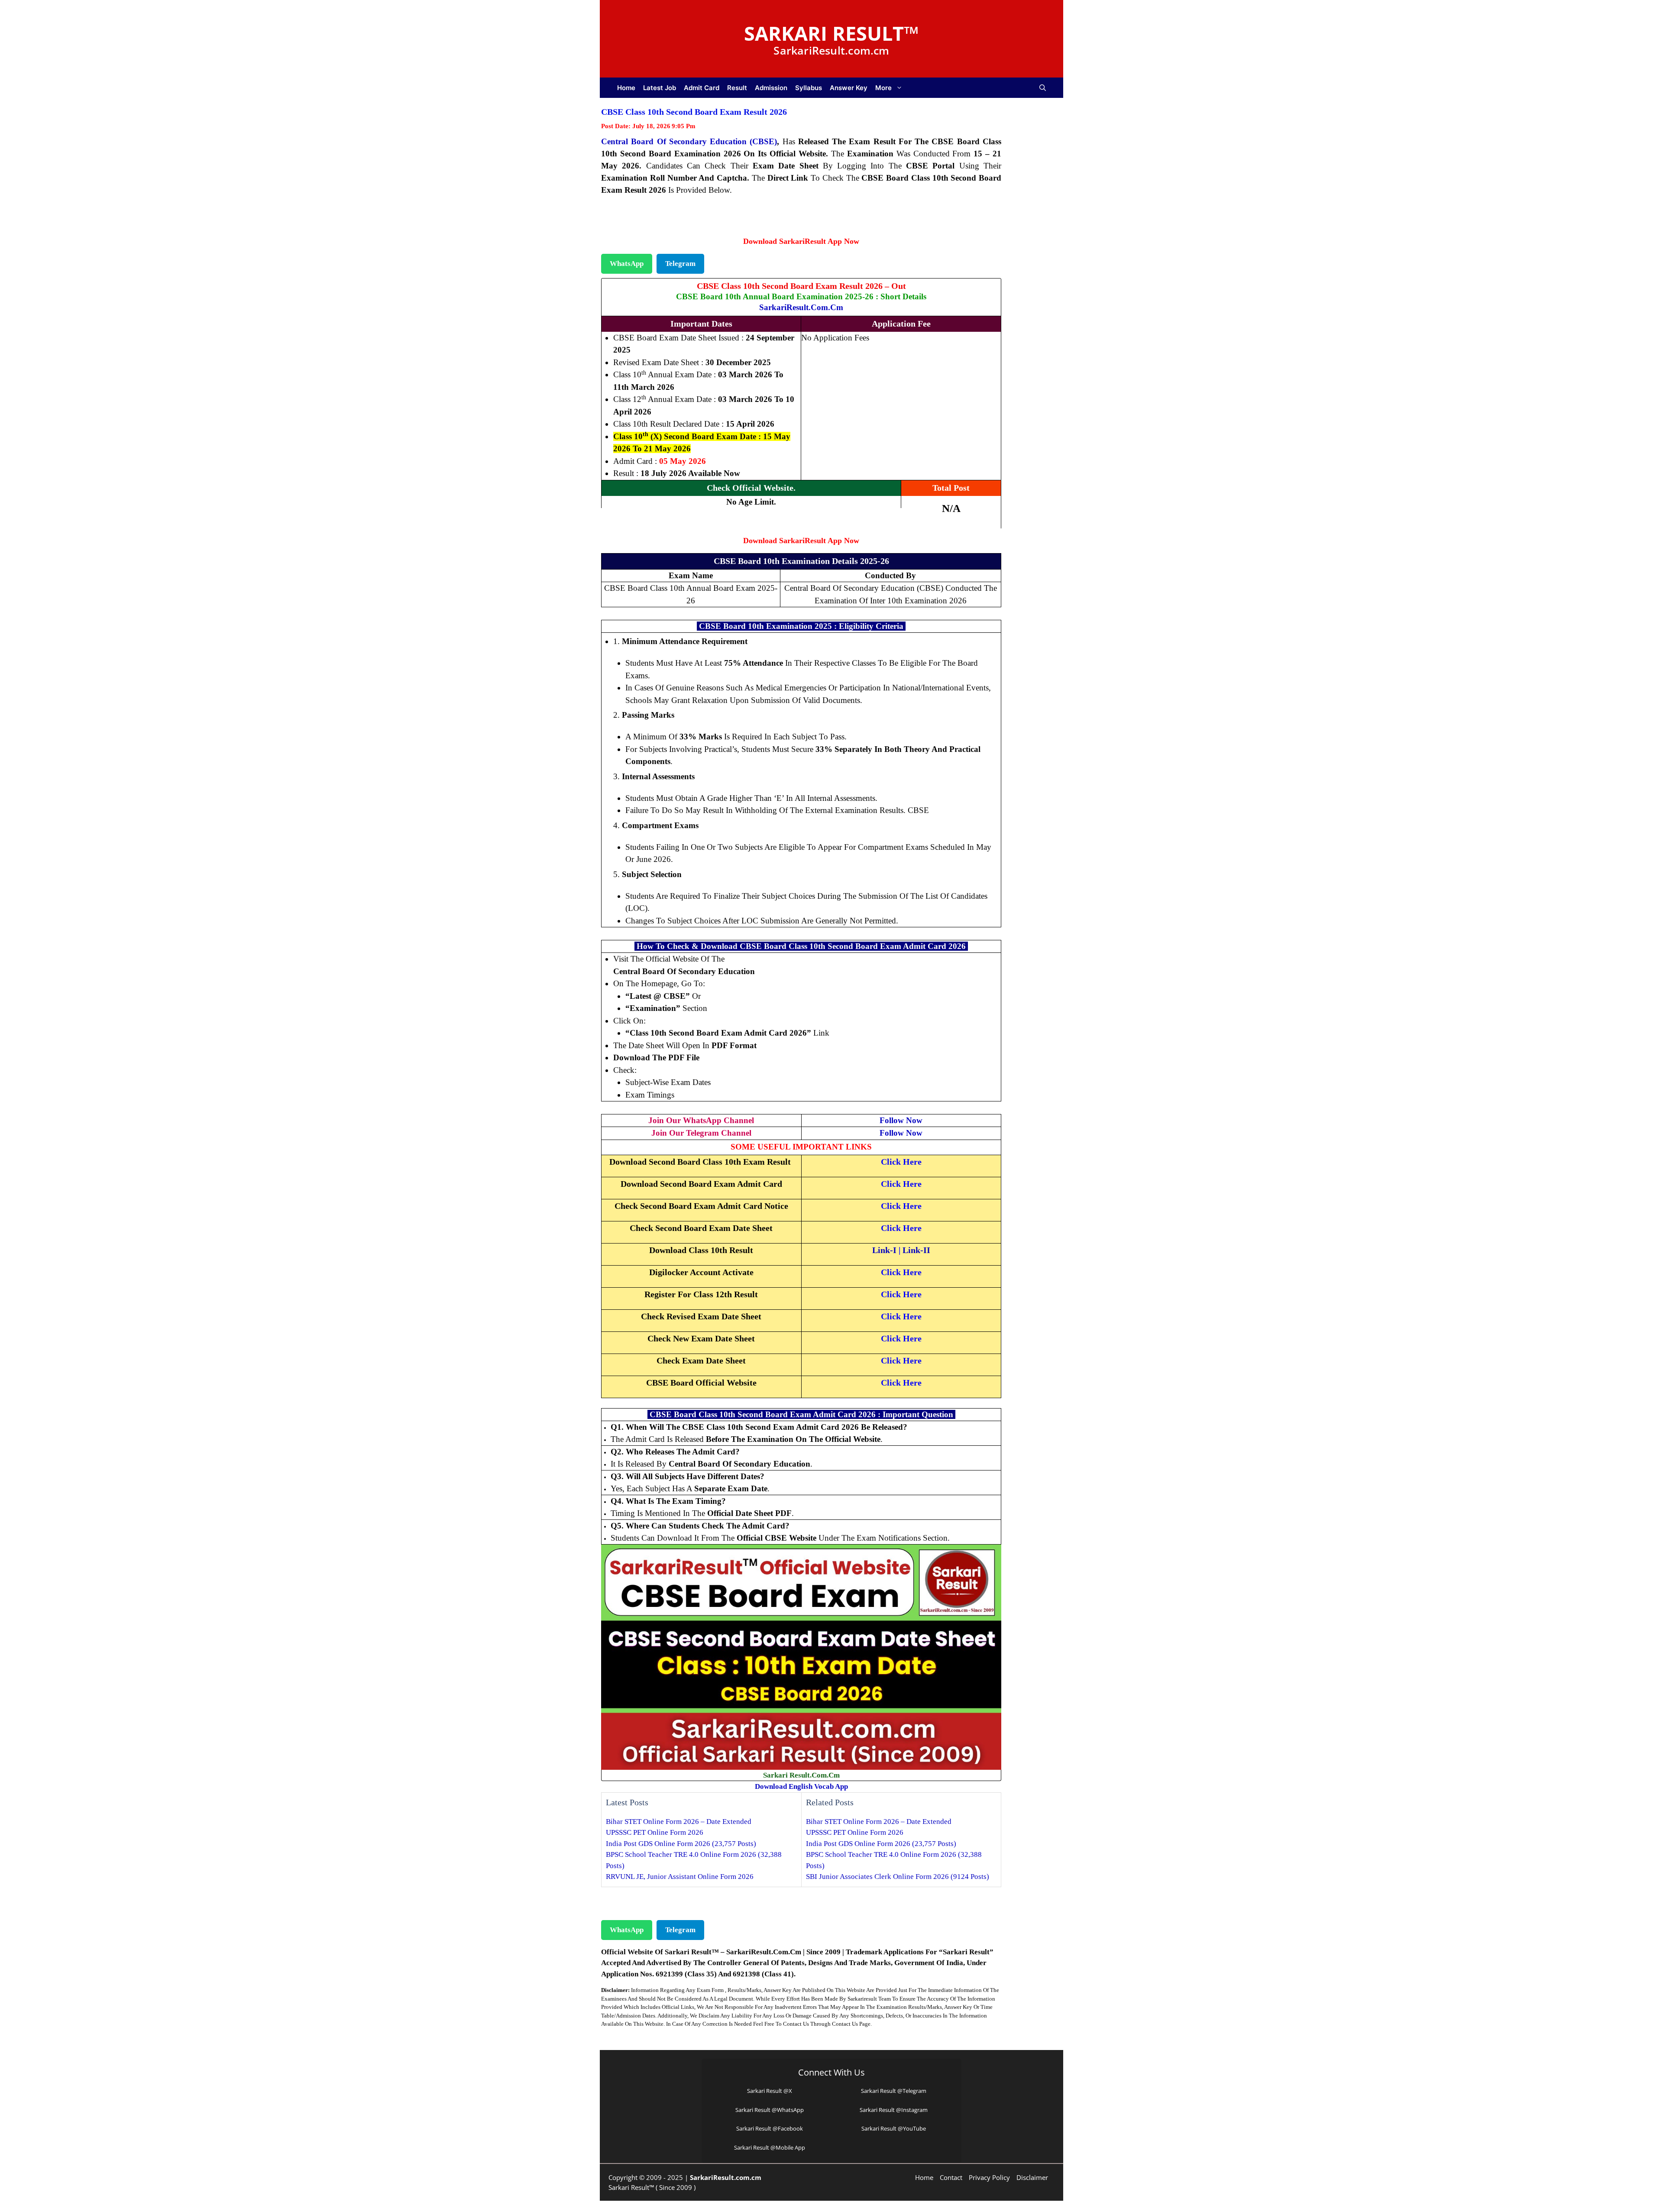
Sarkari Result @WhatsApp (770, 2110)
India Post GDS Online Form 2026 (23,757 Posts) (681, 1844)
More (883, 88)
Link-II (916, 1250)
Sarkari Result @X (770, 2091)
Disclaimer (1032, 2177)
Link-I (884, 1250)
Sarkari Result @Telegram (894, 2091)
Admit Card (702, 88)
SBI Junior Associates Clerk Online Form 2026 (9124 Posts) (898, 1877)
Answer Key (849, 88)
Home (626, 88)
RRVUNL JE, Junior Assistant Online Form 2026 (680, 1877)
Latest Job (660, 88)
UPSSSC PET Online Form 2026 (655, 1832)
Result (737, 88)
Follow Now (901, 1120)
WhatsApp (627, 264)
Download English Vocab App (801, 1786)
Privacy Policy (989, 2177)
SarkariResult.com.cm (801, 307)
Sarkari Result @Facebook (770, 2128)
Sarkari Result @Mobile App (770, 2147)
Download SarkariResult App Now (801, 241)
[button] (1043, 88)
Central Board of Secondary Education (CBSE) (689, 141)
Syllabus (809, 88)
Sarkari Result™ (831, 33)
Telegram (680, 264)
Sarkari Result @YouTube (894, 2128)
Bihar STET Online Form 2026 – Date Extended (679, 1822)
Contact (951, 2177)
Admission (771, 88)
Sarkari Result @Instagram (894, 2110)
